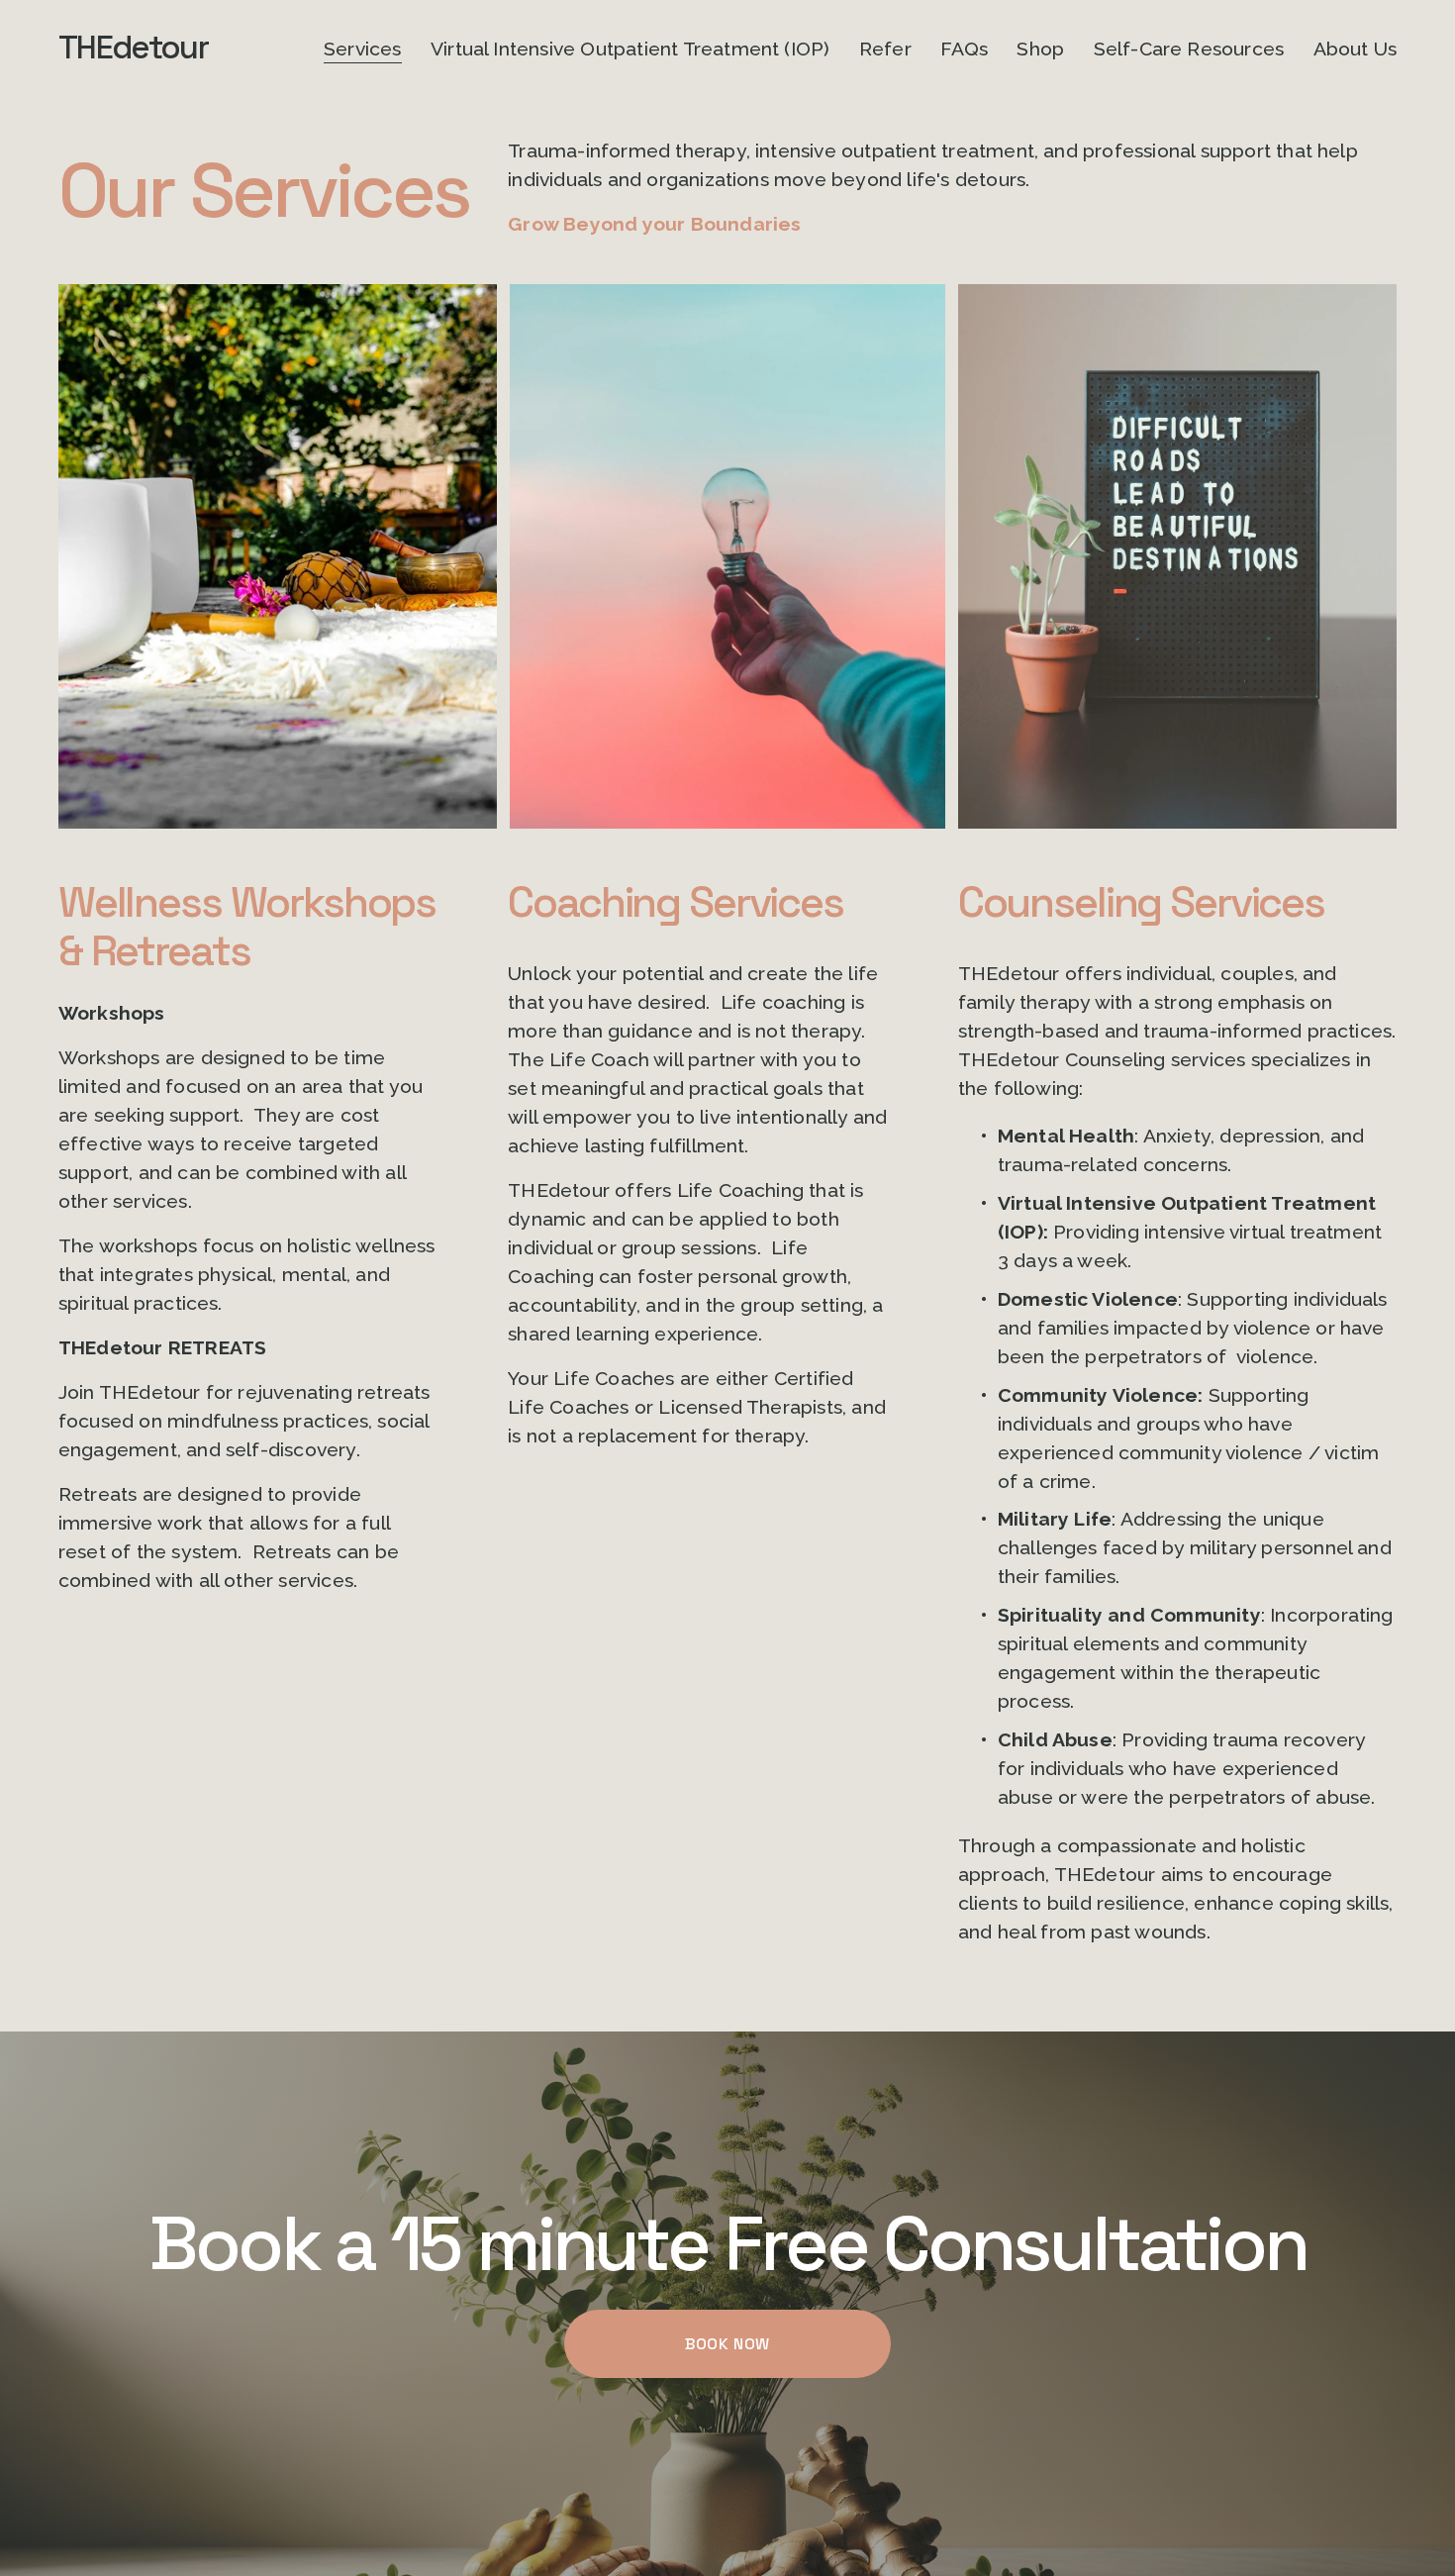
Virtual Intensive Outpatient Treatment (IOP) (630, 49)
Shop (1040, 49)
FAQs (964, 49)
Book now (727, 2344)
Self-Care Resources (1189, 49)
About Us (1356, 49)
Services (363, 49)
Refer (885, 49)
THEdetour (133, 48)
